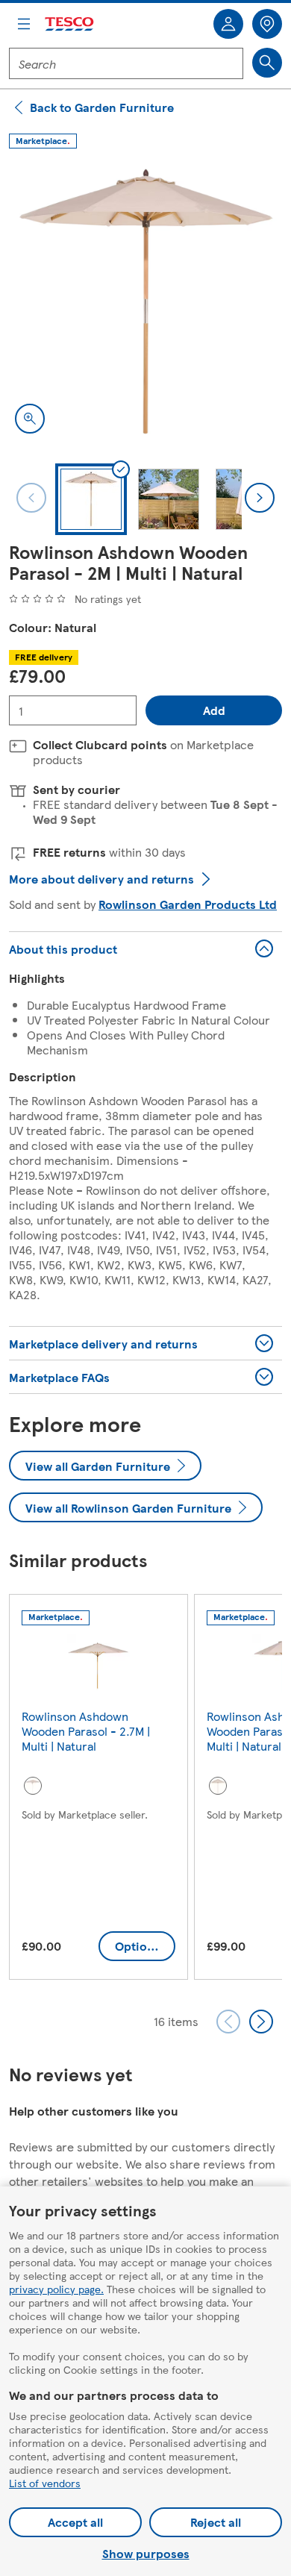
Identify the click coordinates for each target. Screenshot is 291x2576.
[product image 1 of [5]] (145, 303)
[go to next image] (260, 498)
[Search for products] (267, 63)
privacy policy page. (56, 2289)
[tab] (91, 499)
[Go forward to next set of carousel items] (261, 2022)
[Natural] (33, 1786)
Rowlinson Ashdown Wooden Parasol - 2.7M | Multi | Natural (86, 1731)
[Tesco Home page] (70, 24)
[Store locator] (267, 24)
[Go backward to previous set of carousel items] (228, 2022)
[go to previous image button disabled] (31, 498)
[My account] (228, 24)
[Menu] (24, 24)
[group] (98, 1790)
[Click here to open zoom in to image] (30, 419)
